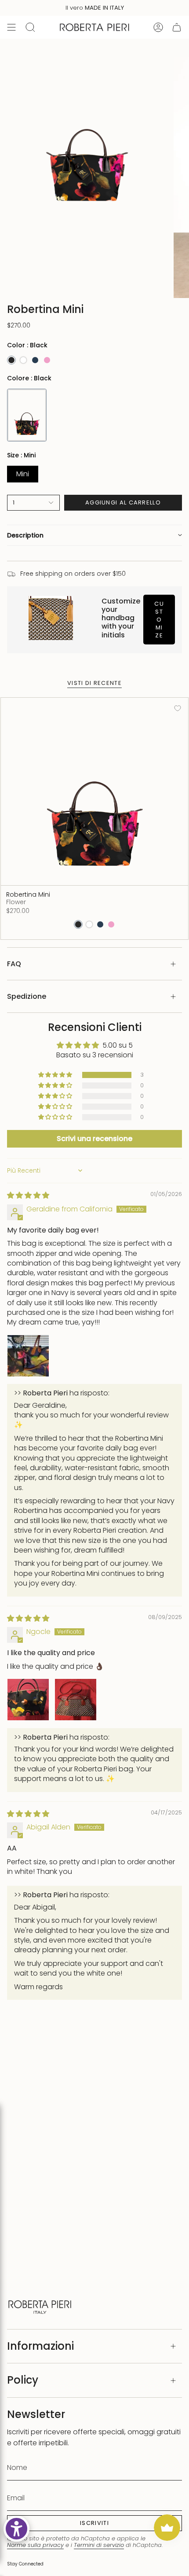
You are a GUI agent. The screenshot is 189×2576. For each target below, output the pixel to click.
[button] (94, 535)
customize (159, 620)
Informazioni (40, 2346)
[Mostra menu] (11, 27)
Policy (23, 2380)
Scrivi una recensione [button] (94, 1139)
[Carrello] (177, 27)
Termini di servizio (99, 2545)
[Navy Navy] (35, 360)
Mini (23, 474)
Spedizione (27, 996)
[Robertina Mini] (94, 791)
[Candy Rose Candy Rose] (47, 360)
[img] (28, 1195)
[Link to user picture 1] (28, 1356)
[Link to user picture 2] (76, 1700)
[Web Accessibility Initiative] (16, 2529)
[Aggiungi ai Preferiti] (178, 708)
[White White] (23, 360)
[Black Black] (11, 360)
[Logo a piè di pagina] (40, 2306)
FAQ (14, 964)
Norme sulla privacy (35, 2545)
